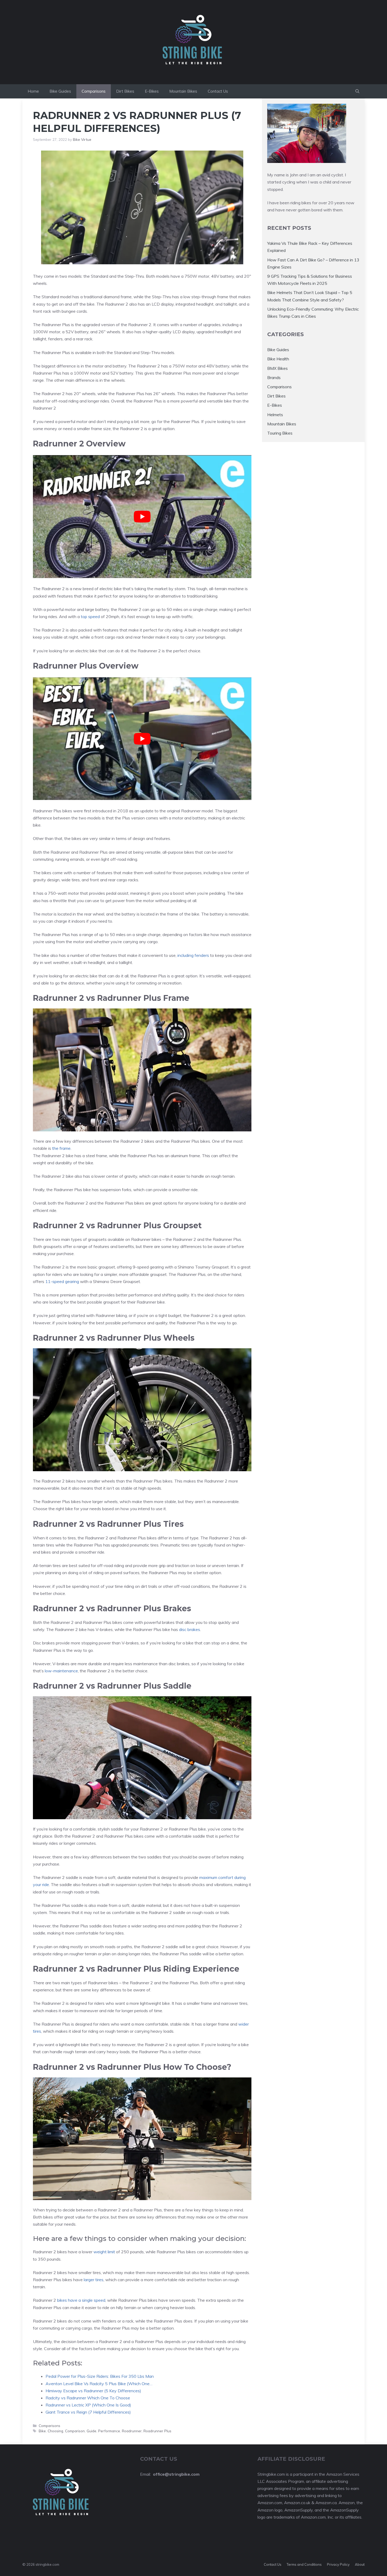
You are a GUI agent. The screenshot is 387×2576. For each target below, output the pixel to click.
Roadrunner (132, 2431)
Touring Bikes (280, 433)
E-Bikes (152, 91)
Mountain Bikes (183, 91)
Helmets (275, 415)
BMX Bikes (277, 368)
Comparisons (94, 91)
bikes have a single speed (81, 2300)
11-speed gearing (62, 1281)
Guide (91, 2431)
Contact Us (218, 91)
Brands (274, 377)
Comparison (75, 2431)
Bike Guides (60, 91)
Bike (42, 2431)
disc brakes (190, 1629)
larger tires (94, 2280)
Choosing (55, 2431)
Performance (109, 2431)
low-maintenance (61, 1671)
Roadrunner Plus (157, 2431)
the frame (61, 1148)
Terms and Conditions (304, 2564)
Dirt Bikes (125, 91)
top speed (90, 616)
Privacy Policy (338, 2564)
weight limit (104, 2252)
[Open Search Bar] (357, 91)
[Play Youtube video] (142, 517)
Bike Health (278, 359)
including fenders (193, 955)
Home (33, 91)
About (360, 2564)
